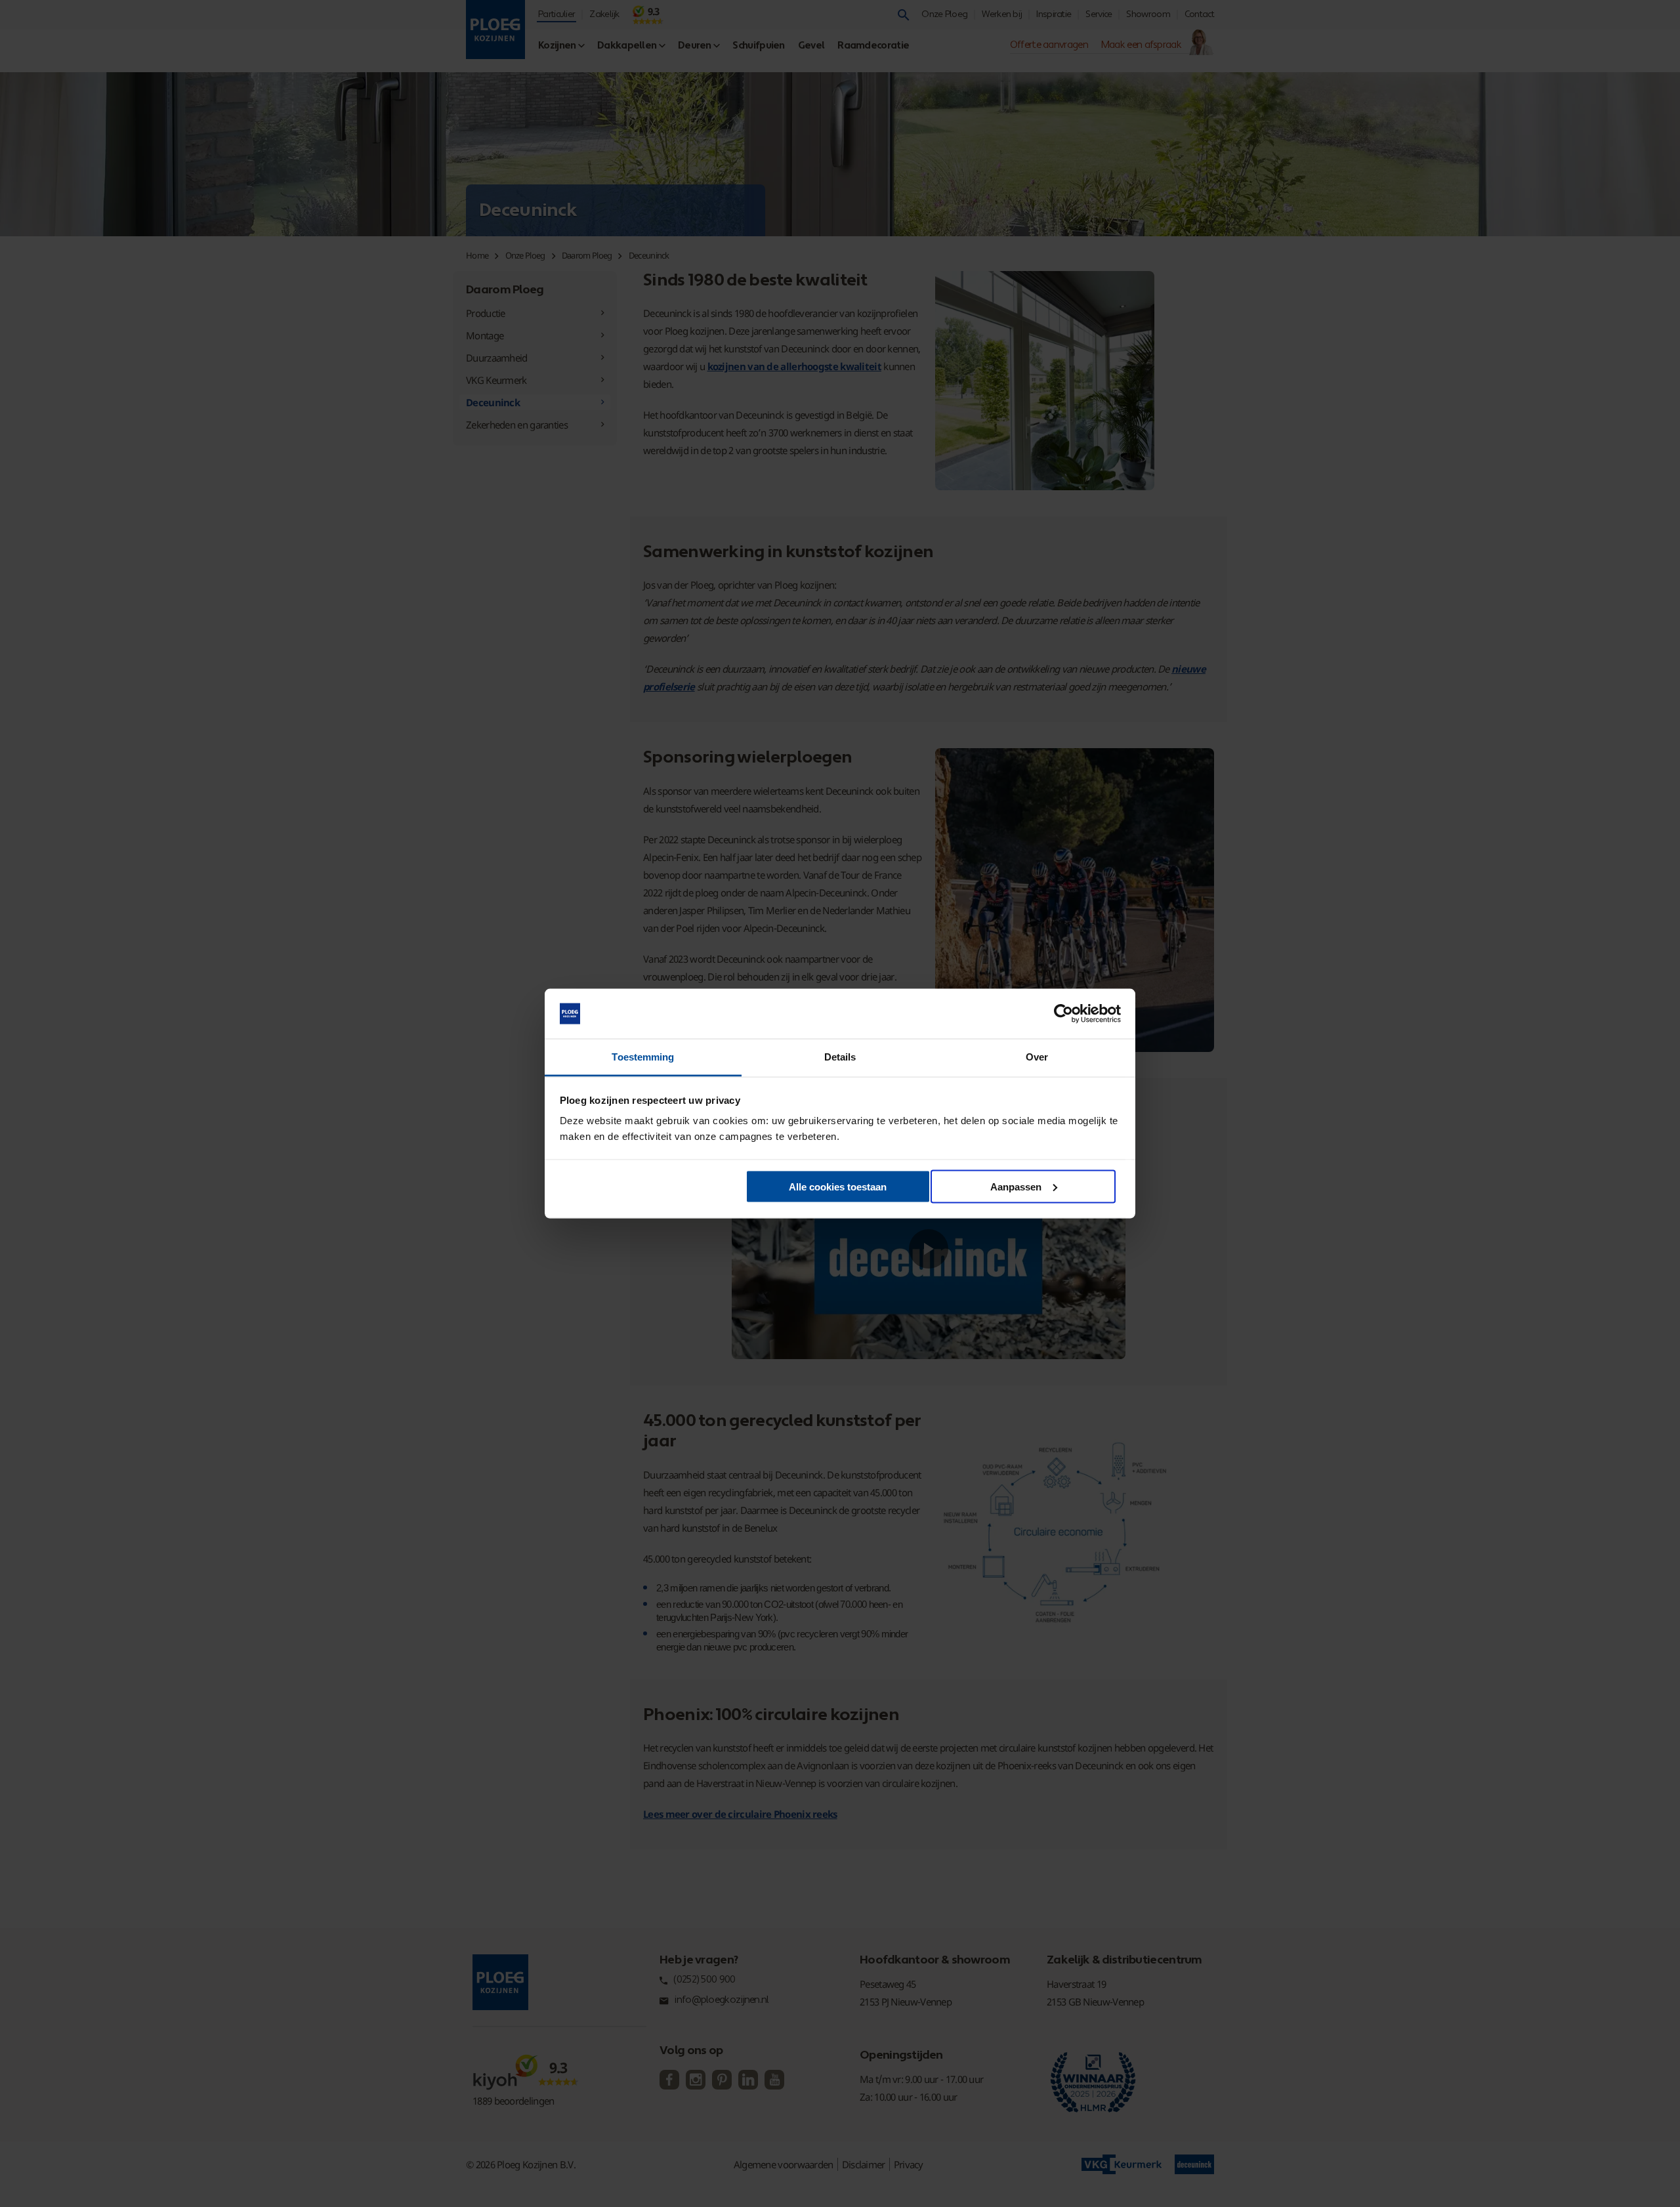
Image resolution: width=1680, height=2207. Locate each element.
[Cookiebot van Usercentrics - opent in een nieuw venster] (1063, 1014)
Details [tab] (840, 1057)
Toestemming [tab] (643, 1057)
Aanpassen (1016, 1186)
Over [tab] (1037, 1057)
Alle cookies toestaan (838, 1186)
